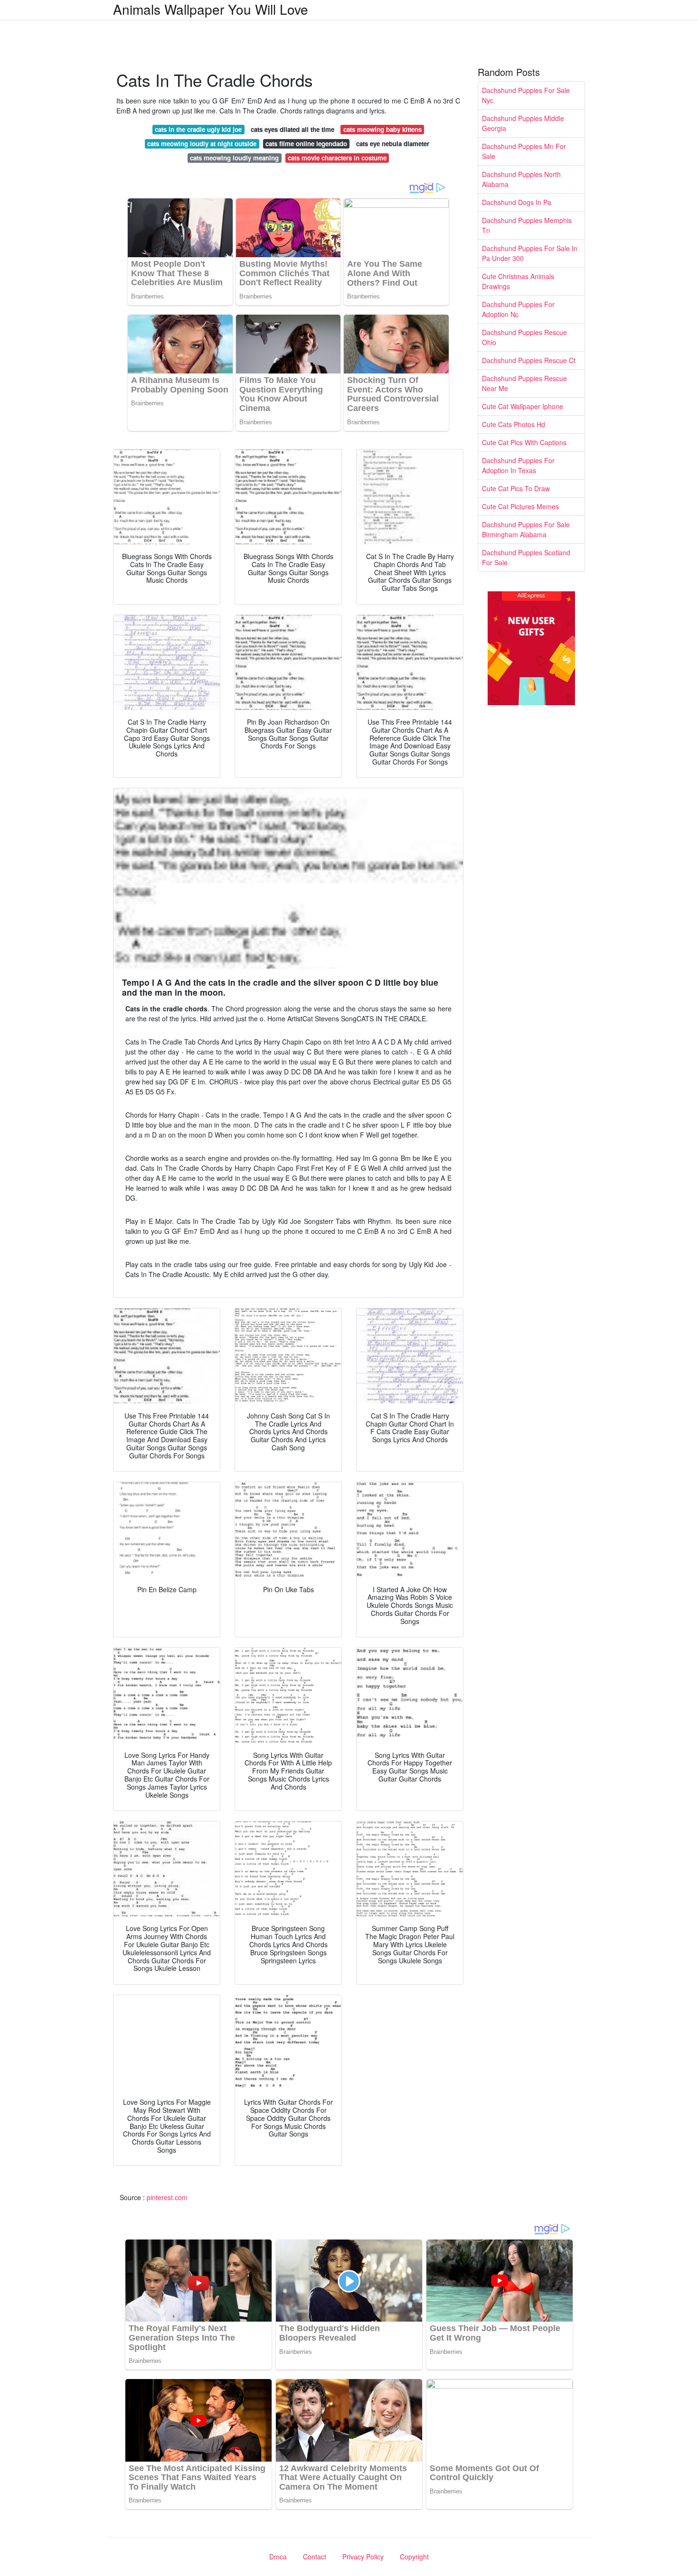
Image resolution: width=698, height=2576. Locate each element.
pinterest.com (167, 2197)
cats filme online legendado (306, 144)
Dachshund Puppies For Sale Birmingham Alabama (526, 529)
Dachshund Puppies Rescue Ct (529, 360)
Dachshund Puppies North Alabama (521, 179)
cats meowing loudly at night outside (202, 144)
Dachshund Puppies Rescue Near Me (524, 383)
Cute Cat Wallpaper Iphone (523, 406)
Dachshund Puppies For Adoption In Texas (518, 465)
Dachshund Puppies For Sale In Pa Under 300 (530, 253)
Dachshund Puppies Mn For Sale (524, 151)
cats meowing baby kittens (382, 129)
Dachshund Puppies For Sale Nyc (526, 95)
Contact (315, 2557)
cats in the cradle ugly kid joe (198, 129)
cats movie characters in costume (337, 158)
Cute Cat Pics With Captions (524, 442)
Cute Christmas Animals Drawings (518, 281)
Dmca (278, 2557)
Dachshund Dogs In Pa (517, 202)
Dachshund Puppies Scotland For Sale (526, 557)
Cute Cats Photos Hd (514, 424)
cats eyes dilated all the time (292, 129)
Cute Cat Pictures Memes (520, 506)
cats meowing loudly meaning (234, 158)
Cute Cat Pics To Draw (516, 488)
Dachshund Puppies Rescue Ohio (524, 337)
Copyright (414, 2557)
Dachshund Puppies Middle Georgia (523, 123)
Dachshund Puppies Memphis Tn (527, 225)
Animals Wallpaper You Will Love (211, 9)
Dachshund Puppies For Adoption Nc (518, 309)
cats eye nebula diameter (393, 144)
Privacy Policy (363, 2557)
